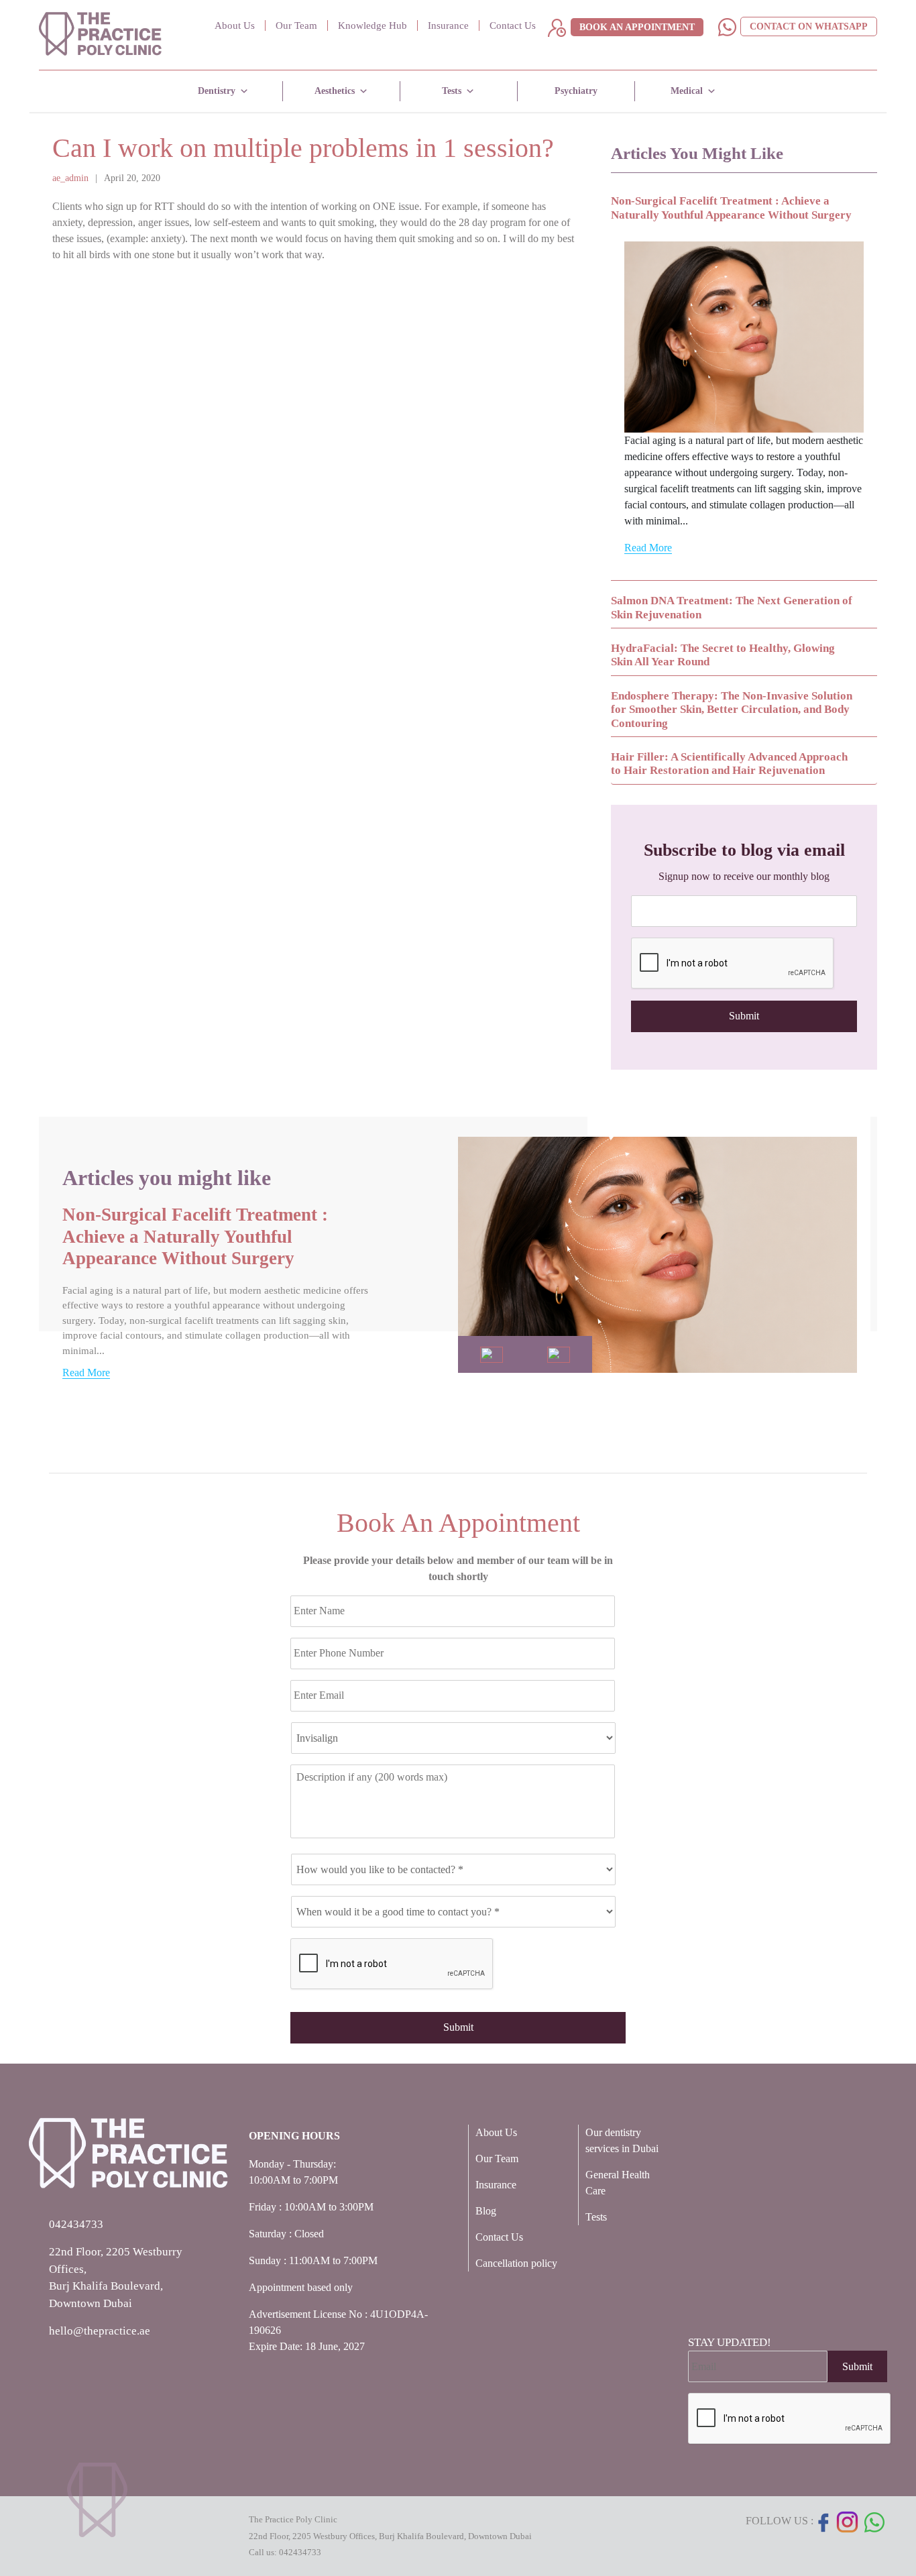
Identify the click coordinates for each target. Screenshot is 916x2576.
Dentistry (217, 91)
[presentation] (733, 964)
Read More (648, 548)
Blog (486, 2211)
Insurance (448, 25)
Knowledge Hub (373, 25)
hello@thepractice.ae (100, 2331)
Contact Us (513, 25)
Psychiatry (576, 91)
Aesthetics (335, 91)
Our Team (296, 25)
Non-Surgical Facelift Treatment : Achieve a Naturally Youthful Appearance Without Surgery (195, 1236)
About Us (235, 25)
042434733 (300, 2552)
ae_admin (70, 178)
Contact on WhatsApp (809, 26)
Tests (452, 91)
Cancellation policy (516, 2263)
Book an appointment (637, 27)
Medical (687, 91)
